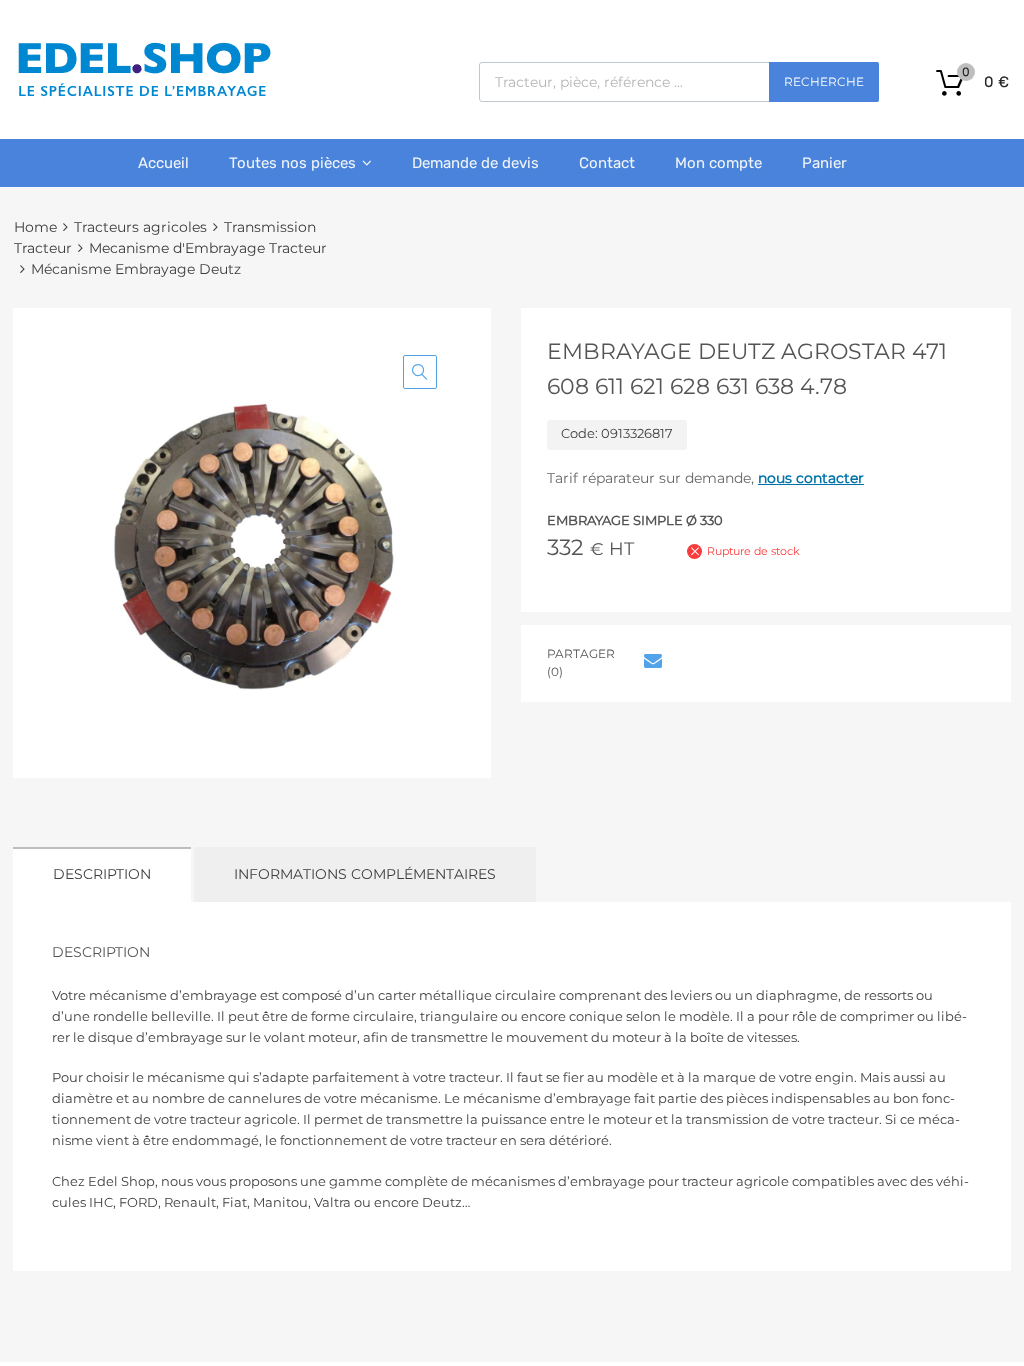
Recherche (824, 81)
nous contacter (811, 478)
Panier (824, 163)
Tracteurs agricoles (140, 227)
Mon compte (718, 163)
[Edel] (143, 95)
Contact (607, 163)
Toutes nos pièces (292, 163)
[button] (420, 372)
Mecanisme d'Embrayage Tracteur (208, 248)
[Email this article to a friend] (650, 661)
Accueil (163, 163)
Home (35, 227)
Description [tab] (102, 874)
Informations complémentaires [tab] (365, 874)
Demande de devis (475, 163)
